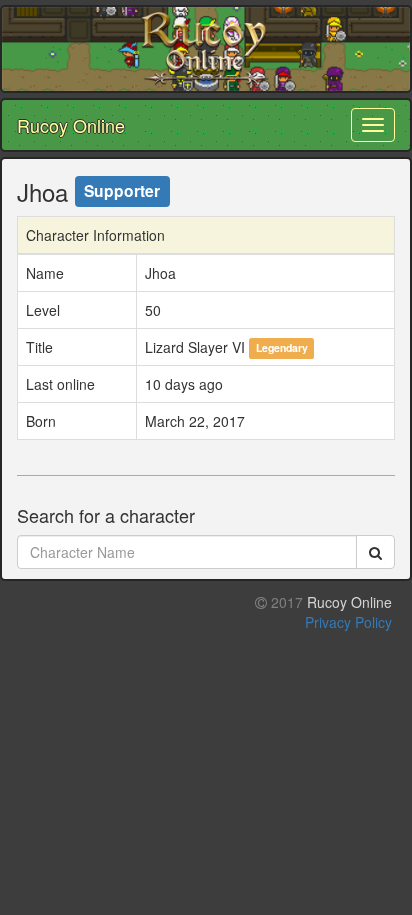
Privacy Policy (348, 622)
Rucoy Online (71, 125)
